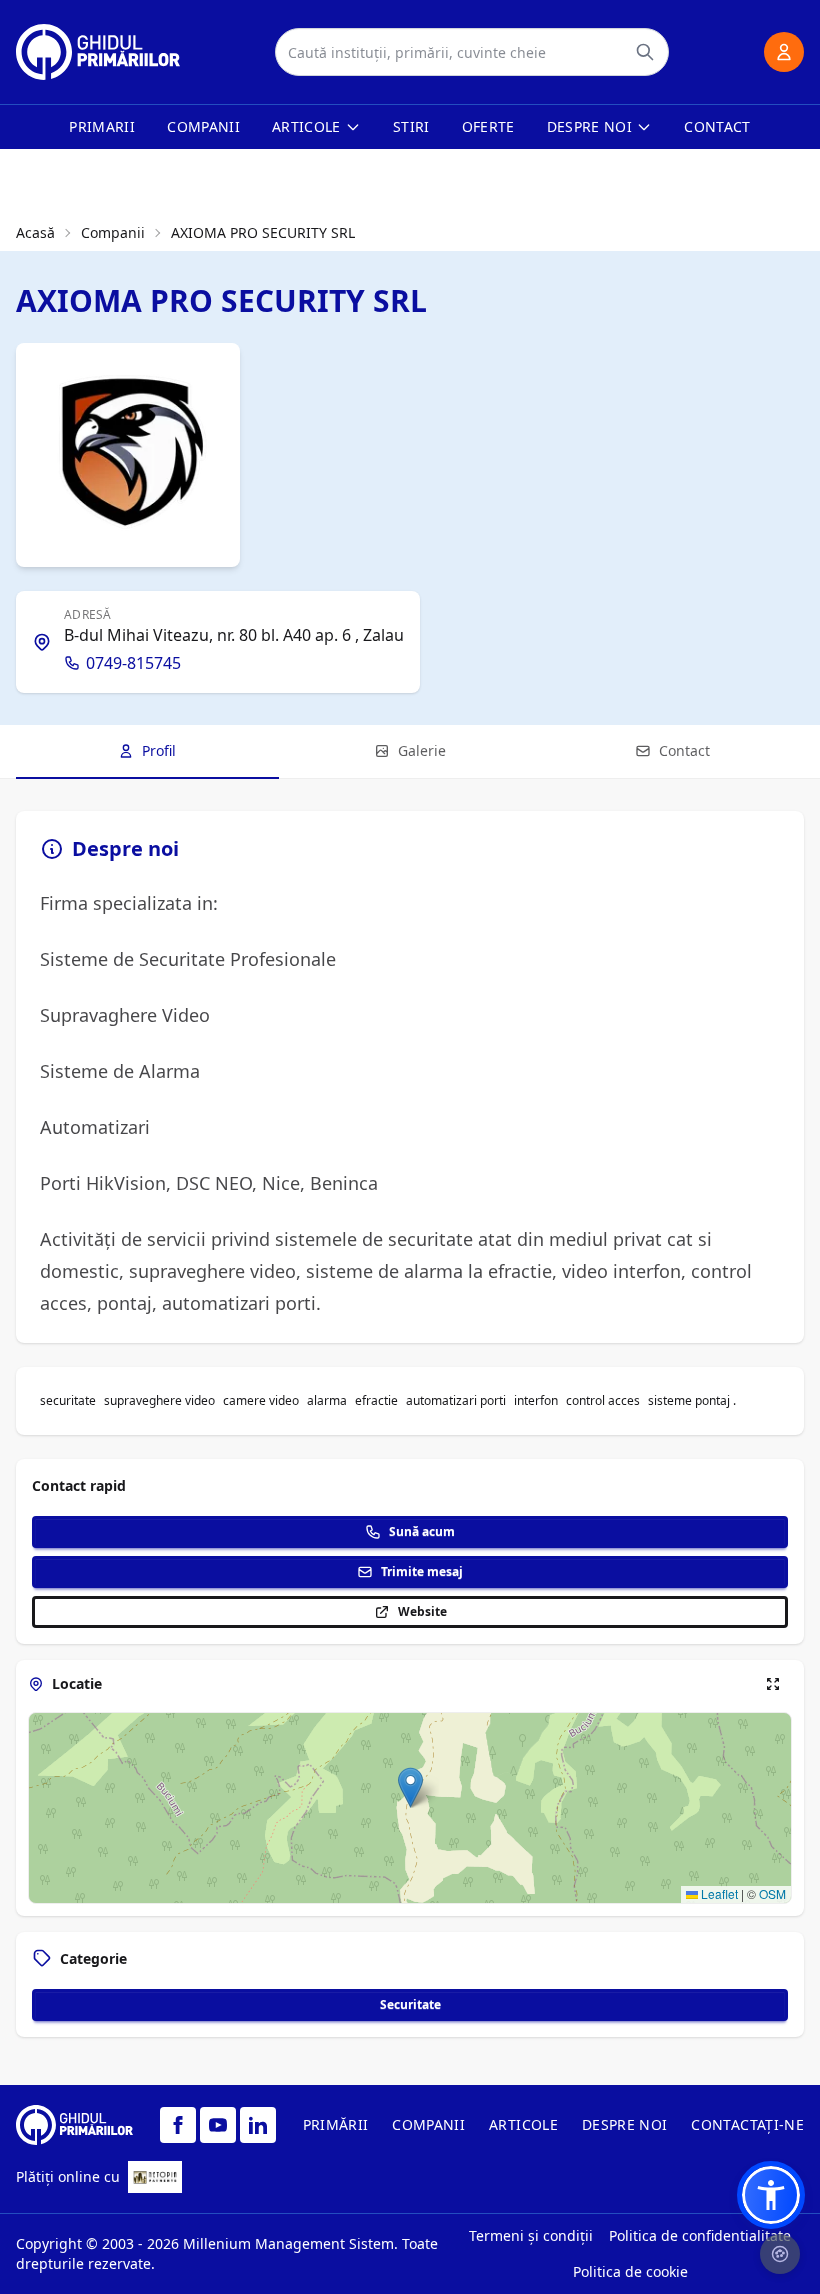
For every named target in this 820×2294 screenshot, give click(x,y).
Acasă (35, 232)
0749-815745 (133, 663)
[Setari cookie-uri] (780, 2254)
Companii (203, 126)
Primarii (102, 126)
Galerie (422, 750)
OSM (772, 1893)
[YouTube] (218, 2125)
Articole (306, 126)
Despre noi (590, 126)
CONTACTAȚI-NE (747, 2124)
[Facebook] (178, 2125)
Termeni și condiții (531, 2235)
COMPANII (428, 2124)
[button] (410, 1787)
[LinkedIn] (258, 2125)
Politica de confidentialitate (700, 2235)
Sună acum (422, 1531)
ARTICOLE (523, 2124)
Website (422, 1611)
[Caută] (645, 52)
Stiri (411, 126)
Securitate (410, 2004)
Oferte (488, 126)
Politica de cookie (630, 2271)
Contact (717, 126)
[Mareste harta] (773, 1684)
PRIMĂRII (336, 2124)
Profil (159, 750)
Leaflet (718, 1893)
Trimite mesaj (422, 1571)
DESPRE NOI (625, 2124)
